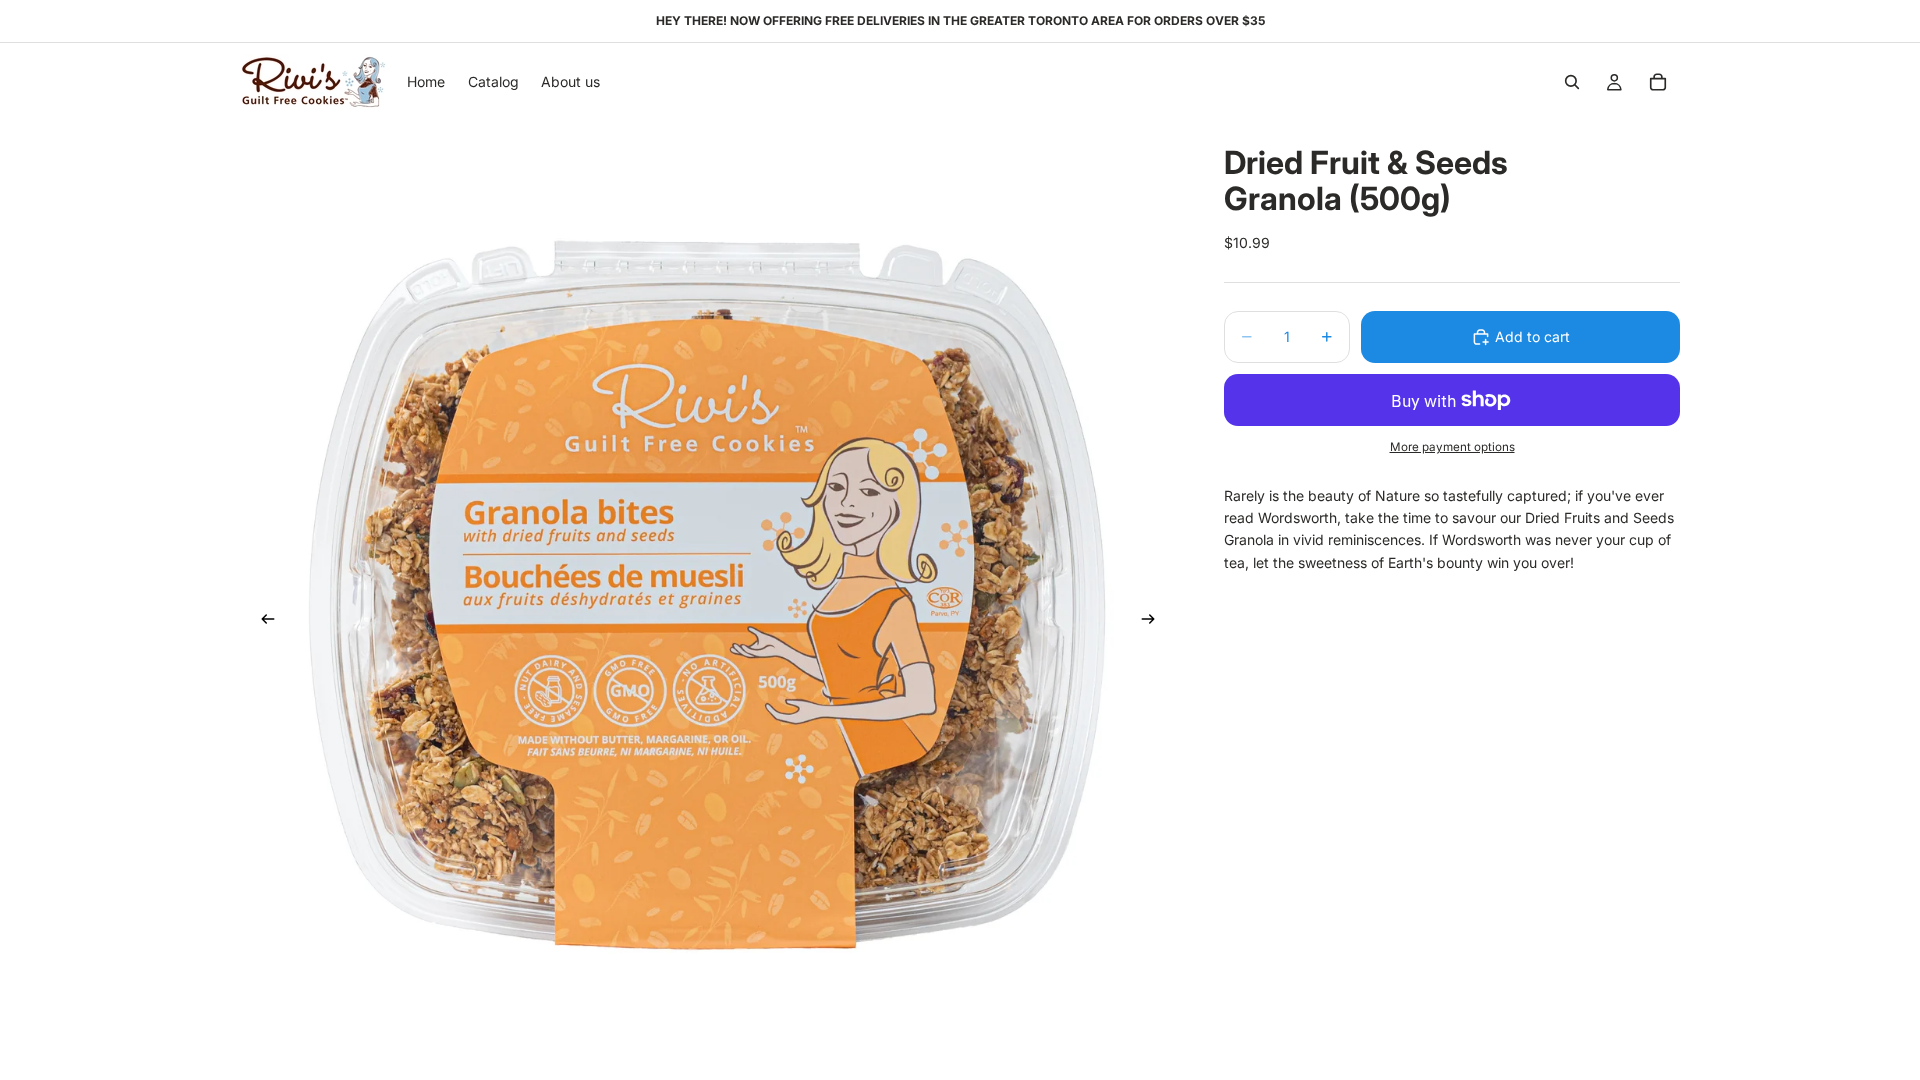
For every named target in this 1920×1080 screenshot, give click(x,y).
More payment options (1452, 447)
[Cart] (1658, 82)
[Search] (1572, 82)
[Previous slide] (262, 622)
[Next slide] (1154, 622)
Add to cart (1532, 336)
